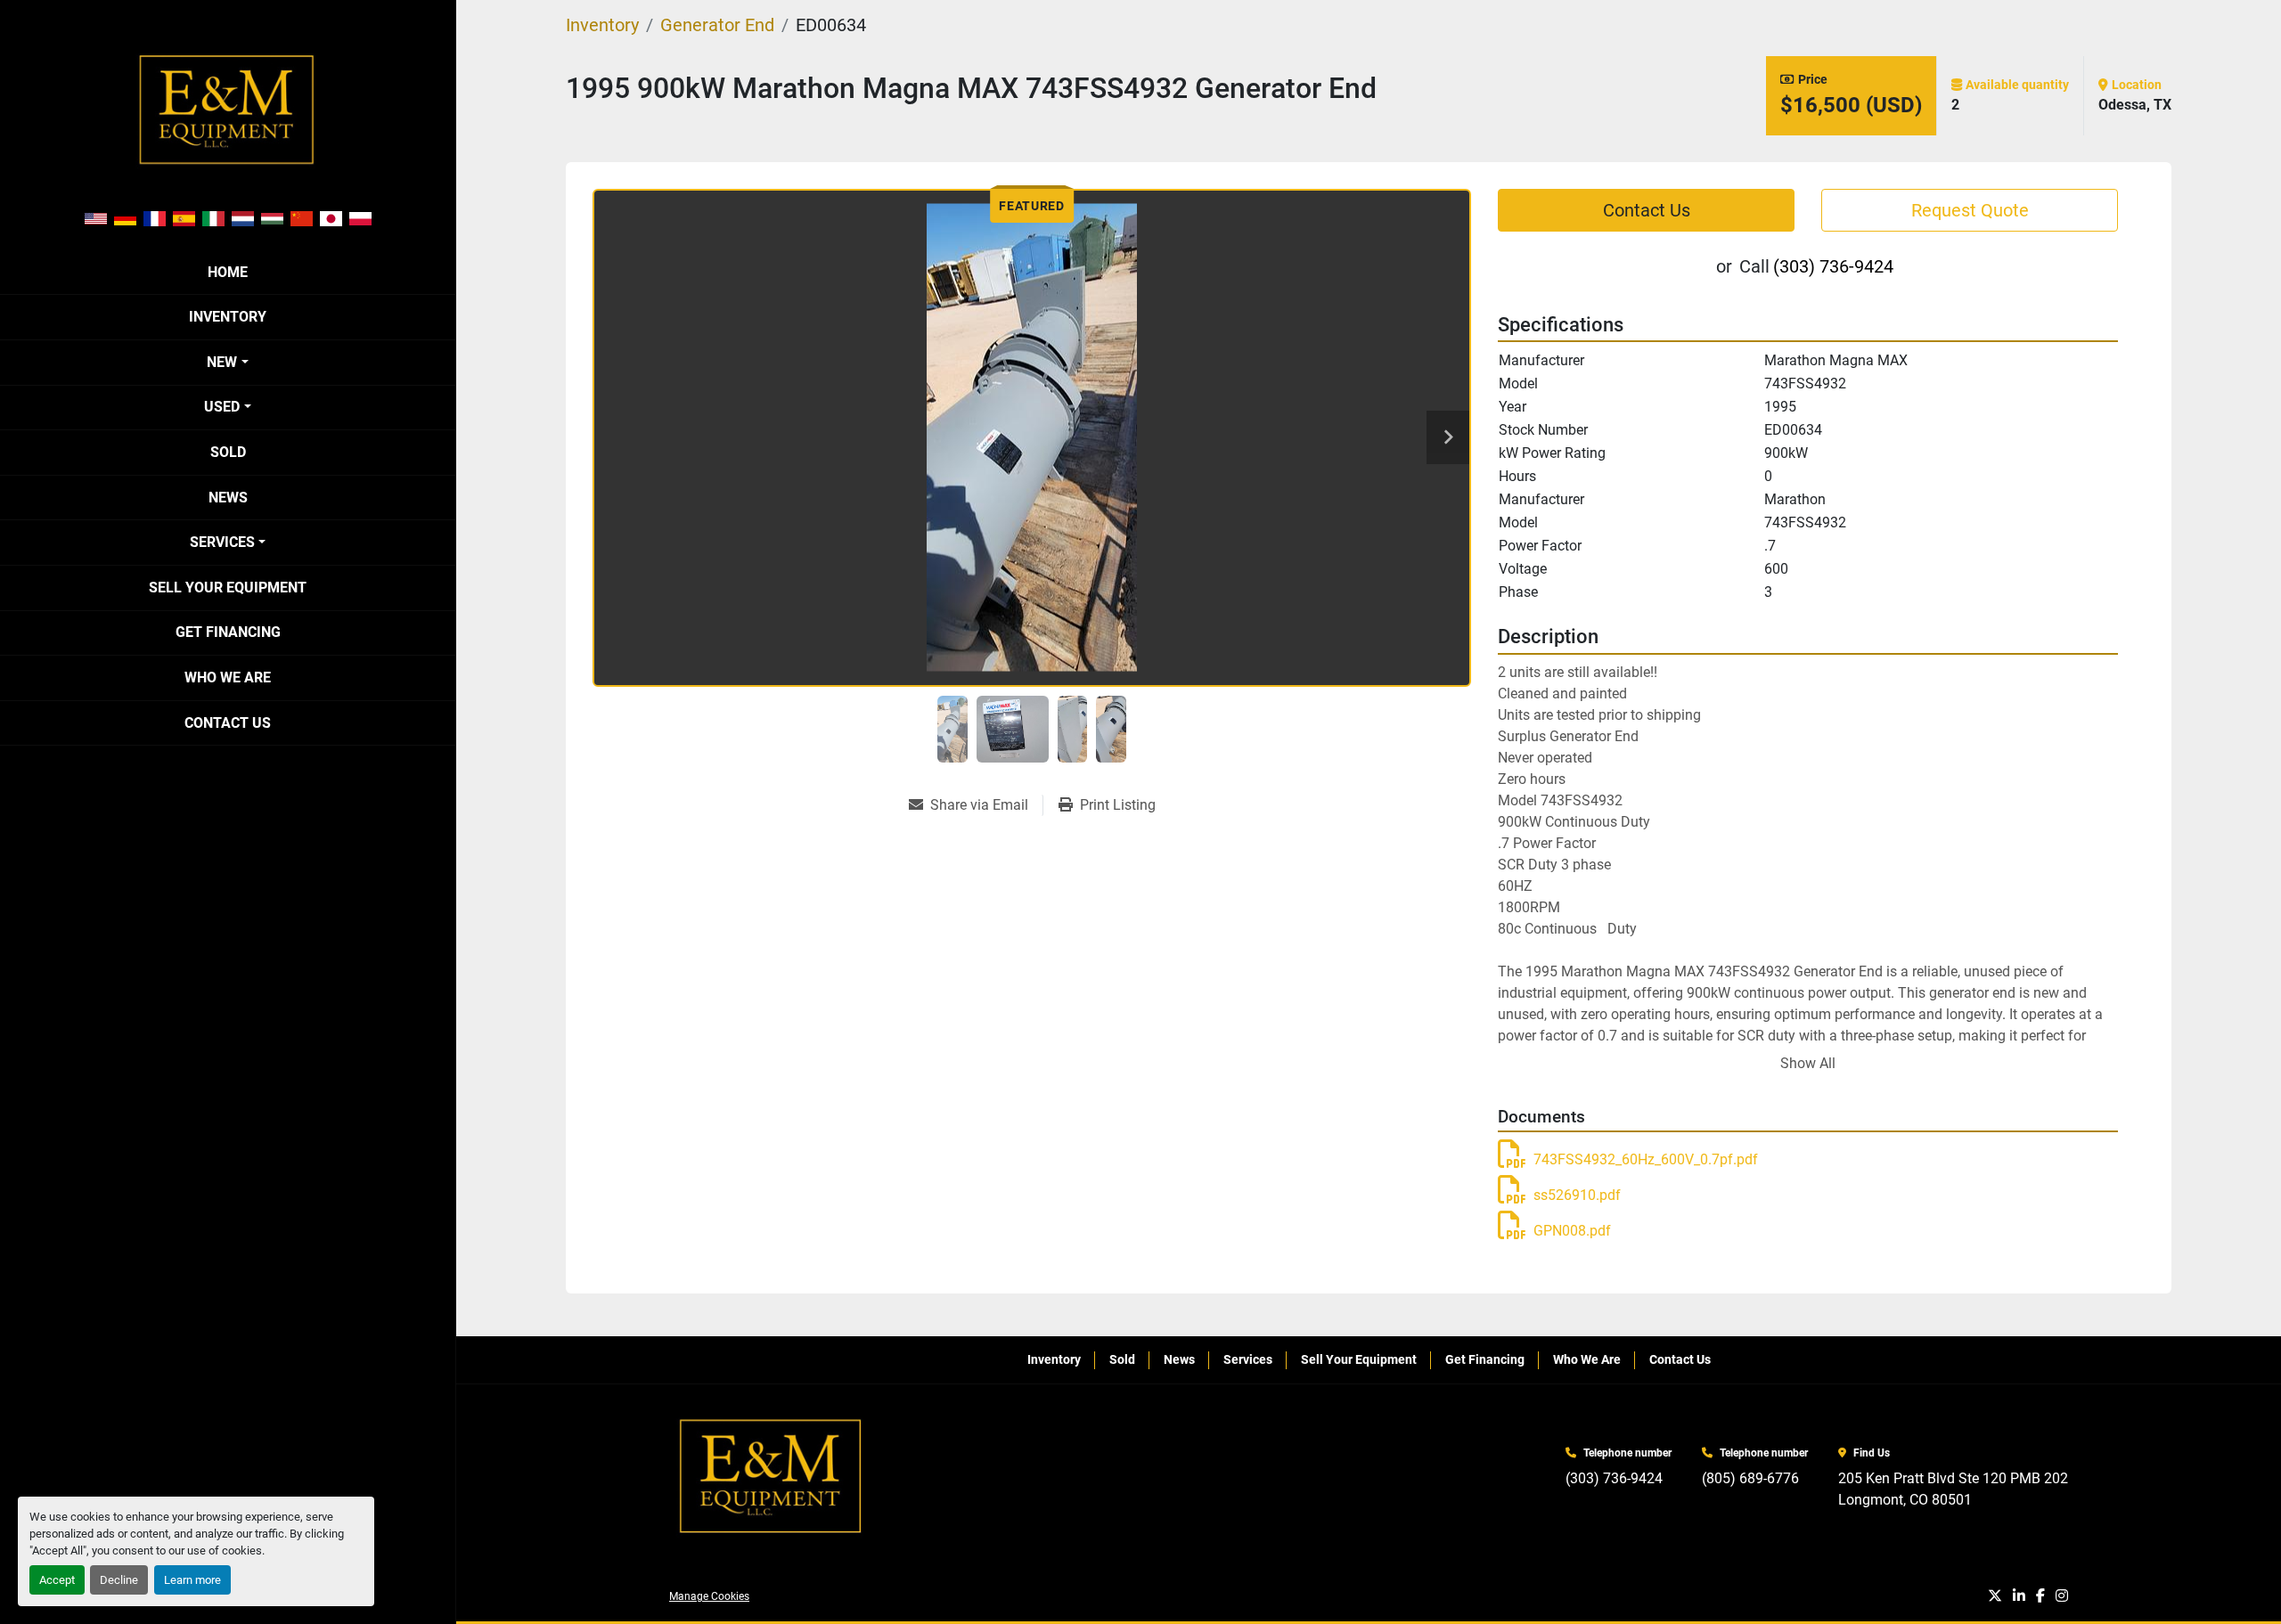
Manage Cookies (709, 1596)
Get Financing (228, 632)
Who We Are (228, 677)
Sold (228, 452)
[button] (227, 363)
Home (228, 272)
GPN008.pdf (1572, 1231)
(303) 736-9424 (1833, 266)
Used (222, 407)
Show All (1808, 1063)
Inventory (228, 317)
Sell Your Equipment (228, 588)
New (222, 362)
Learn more (192, 1580)
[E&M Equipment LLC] (772, 1477)
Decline (119, 1580)
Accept (57, 1580)
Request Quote (1970, 210)
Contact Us (228, 723)
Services (222, 542)
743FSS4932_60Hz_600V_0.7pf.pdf (1646, 1159)
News (228, 498)
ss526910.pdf (1577, 1195)
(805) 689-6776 (1750, 1478)
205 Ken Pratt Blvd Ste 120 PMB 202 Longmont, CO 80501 (1953, 1489)
